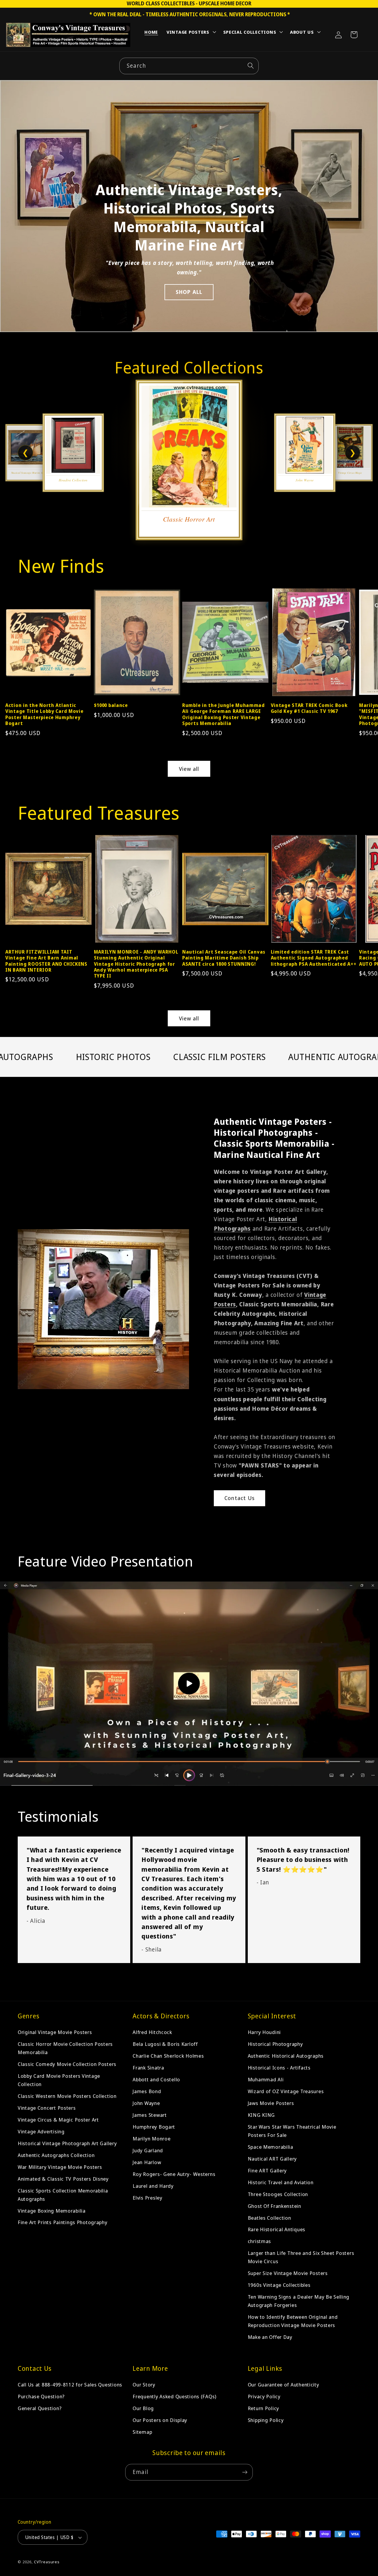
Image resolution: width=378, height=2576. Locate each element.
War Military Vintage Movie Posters (60, 2167)
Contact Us (239, 1498)
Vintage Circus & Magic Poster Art (58, 2120)
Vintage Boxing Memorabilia (52, 2210)
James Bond (147, 2091)
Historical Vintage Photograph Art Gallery (67, 2143)
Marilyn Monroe (151, 2139)
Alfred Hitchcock (152, 2032)
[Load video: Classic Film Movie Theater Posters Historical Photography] (189, 1684)
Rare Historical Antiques (277, 2229)
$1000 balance (111, 705)
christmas (259, 2241)
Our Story (144, 2385)
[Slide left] (14, 645)
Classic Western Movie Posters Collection (67, 2096)
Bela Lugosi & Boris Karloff (165, 2044)
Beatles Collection (269, 2217)
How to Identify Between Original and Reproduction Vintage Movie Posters (293, 2321)
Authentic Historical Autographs (286, 2056)
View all (189, 769)
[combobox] (189, 66)
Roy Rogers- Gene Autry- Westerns (174, 2174)
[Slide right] (364, 645)
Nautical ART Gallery (272, 2159)
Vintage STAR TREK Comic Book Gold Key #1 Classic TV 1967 (309, 708)
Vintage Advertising (41, 2131)
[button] (191, 33)
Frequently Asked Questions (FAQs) (175, 2396)
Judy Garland (148, 2150)
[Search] (251, 66)
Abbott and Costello (156, 2079)
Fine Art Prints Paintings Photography (63, 2222)
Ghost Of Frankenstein (274, 2206)
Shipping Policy (266, 2420)
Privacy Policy (264, 2396)
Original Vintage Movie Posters (55, 2032)
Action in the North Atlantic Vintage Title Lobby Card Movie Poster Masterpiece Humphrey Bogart (44, 714)
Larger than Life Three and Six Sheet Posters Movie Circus (301, 2257)
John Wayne (146, 2103)
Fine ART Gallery (267, 2170)
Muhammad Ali (266, 2079)
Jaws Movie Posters (271, 2103)
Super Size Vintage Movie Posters (288, 2273)
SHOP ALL (189, 292)
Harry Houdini (264, 2032)
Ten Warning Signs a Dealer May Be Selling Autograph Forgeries (299, 2301)
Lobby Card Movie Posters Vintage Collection (59, 2080)
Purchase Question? (41, 2396)
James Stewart (150, 2115)
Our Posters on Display (160, 2420)
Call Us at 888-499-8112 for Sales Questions (70, 2385)
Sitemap (142, 2432)
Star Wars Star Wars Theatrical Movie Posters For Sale (292, 2131)
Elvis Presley (147, 2198)
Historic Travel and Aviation (281, 2182)
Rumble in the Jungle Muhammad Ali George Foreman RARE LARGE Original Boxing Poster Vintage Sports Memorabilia (224, 714)
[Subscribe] (245, 2472)
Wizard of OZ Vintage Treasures (286, 2091)
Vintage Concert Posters (47, 2108)
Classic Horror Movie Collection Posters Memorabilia (65, 2048)
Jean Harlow (147, 2162)
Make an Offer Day (270, 2337)
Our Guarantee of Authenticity (283, 2385)
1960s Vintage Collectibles (279, 2285)
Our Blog (143, 2408)
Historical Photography (275, 2044)
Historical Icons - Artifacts (279, 2068)
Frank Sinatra (148, 2068)
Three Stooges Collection (278, 2194)
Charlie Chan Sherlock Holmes (168, 2056)
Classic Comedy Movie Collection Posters (67, 2064)
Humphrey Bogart (154, 2127)
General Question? (40, 2408)
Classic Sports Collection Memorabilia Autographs (63, 2195)
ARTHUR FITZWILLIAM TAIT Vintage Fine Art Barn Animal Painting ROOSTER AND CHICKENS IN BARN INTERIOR (46, 961)
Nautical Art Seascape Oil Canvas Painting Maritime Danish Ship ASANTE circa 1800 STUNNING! (224, 958)
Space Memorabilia (271, 2147)
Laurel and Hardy (153, 2186)
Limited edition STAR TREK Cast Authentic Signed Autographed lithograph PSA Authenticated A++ (314, 958)
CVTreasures (47, 2562)
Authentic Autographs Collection (56, 2155)
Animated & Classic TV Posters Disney (63, 2179)
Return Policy (263, 2408)
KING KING (261, 2115)
